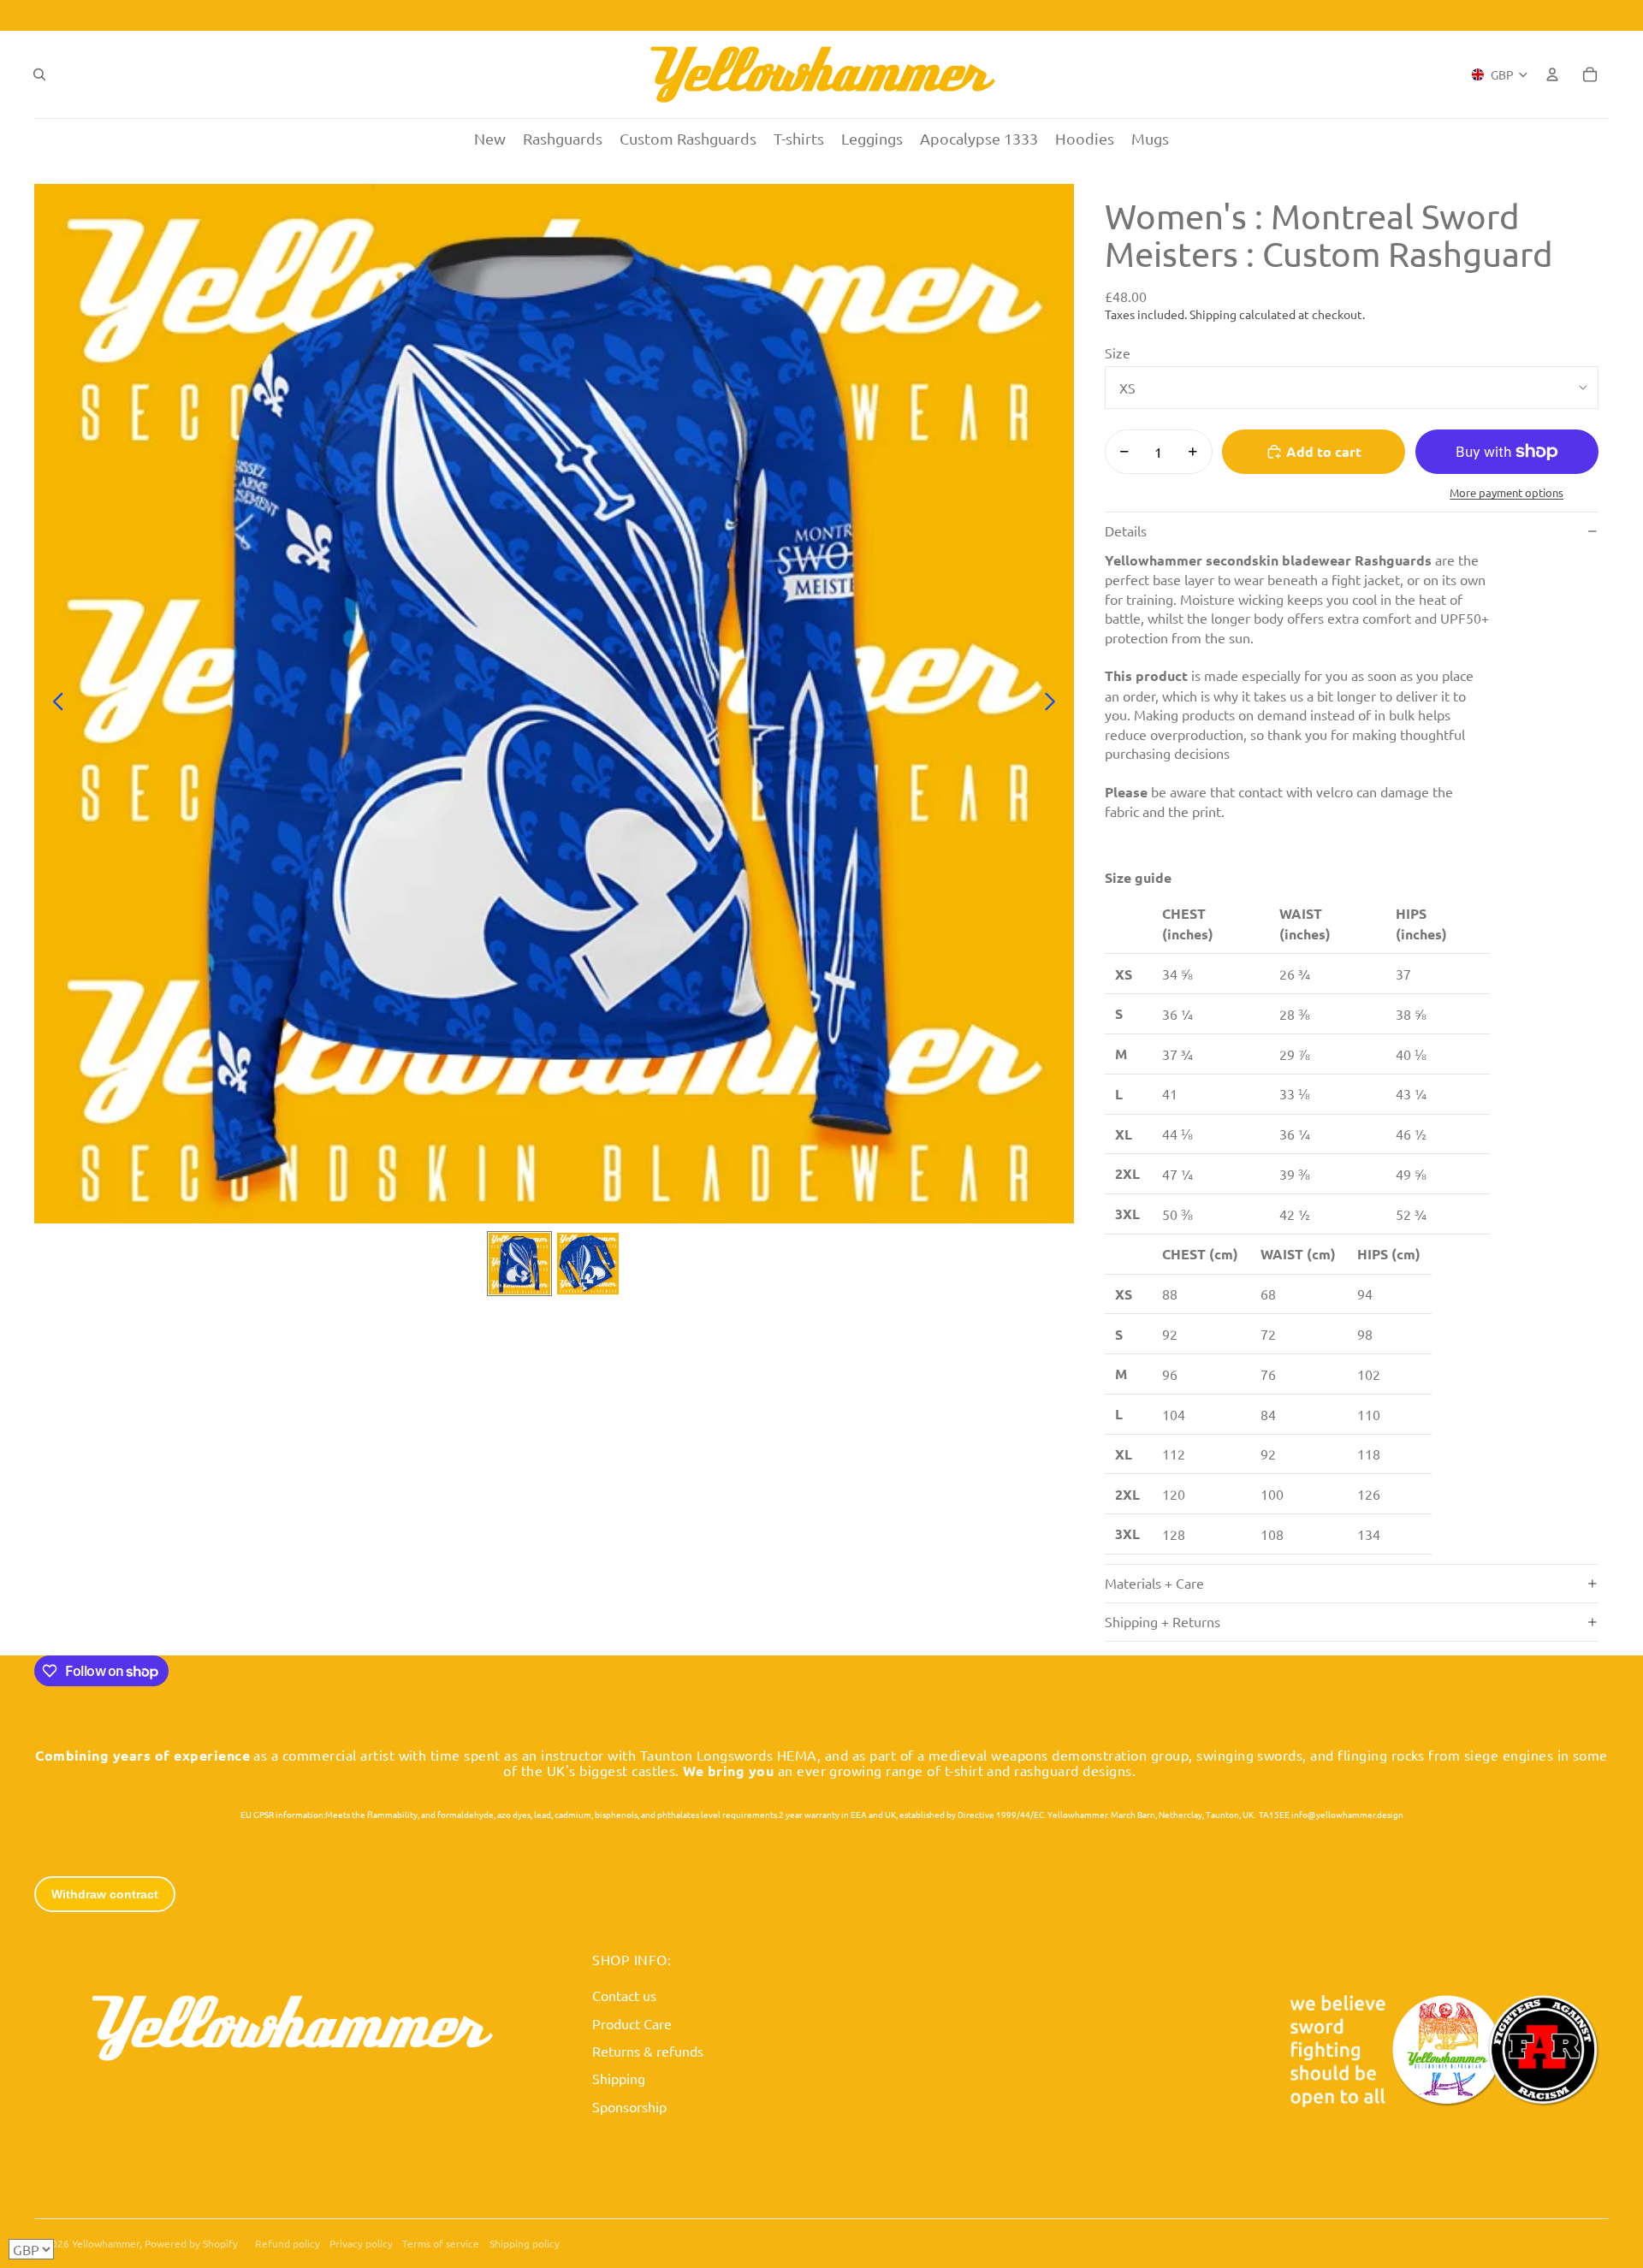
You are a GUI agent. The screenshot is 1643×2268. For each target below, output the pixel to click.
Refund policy (288, 2243)
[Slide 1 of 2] (519, 1264)
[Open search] (39, 74)
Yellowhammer (106, 2243)
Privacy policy (361, 2243)
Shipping (619, 2078)
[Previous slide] (53, 704)
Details (1126, 530)
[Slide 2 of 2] (588, 1264)
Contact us (624, 1995)
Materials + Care (1154, 1583)
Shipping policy (525, 2243)
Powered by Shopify (191, 2243)
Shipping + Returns (1163, 1621)
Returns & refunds (648, 2051)
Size (1118, 352)
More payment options (1507, 492)
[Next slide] (1055, 704)
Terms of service (441, 2243)
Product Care (632, 2023)
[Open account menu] (1552, 74)
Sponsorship (629, 2106)
